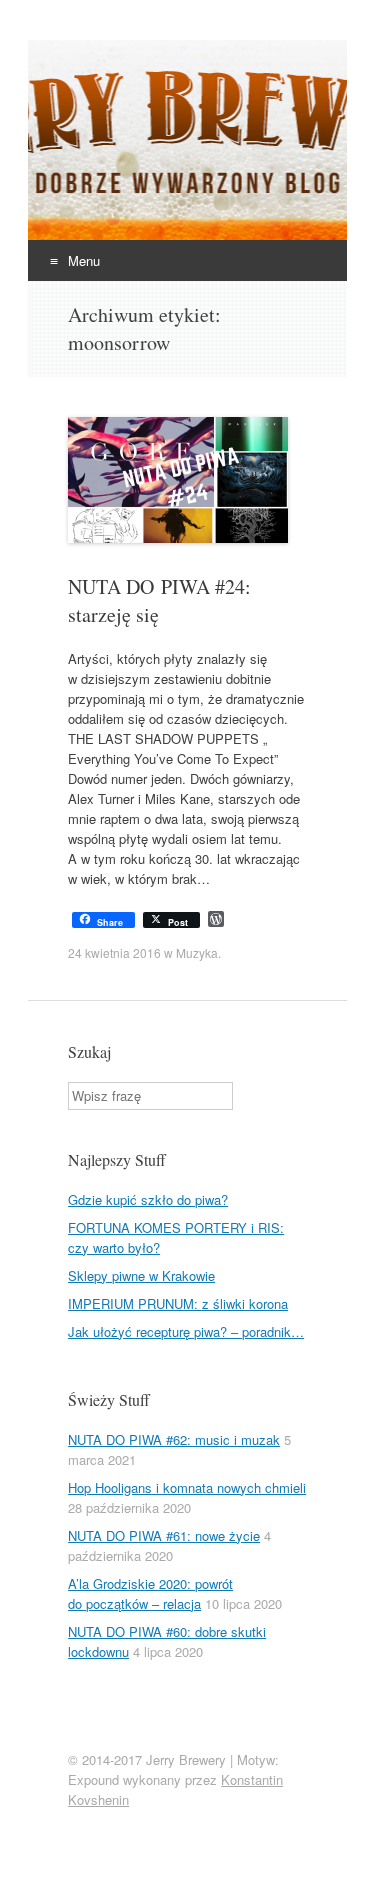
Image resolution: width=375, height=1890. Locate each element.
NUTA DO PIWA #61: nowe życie (164, 1535)
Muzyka (197, 952)
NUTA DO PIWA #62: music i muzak (174, 1439)
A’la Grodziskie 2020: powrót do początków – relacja (150, 1593)
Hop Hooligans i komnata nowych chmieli (187, 1487)
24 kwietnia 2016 (114, 952)
